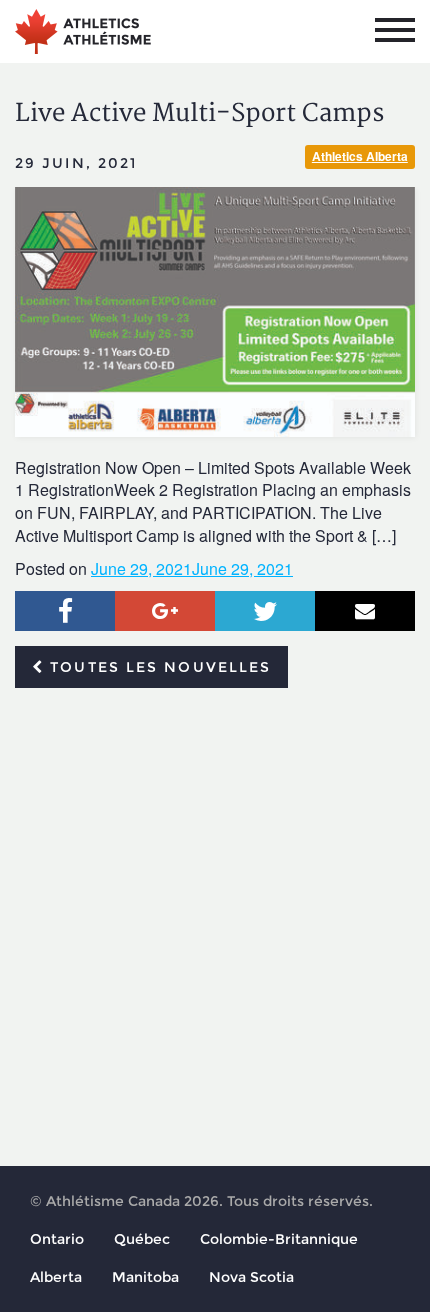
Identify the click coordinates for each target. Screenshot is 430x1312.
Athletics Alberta (360, 156)
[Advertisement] (215, 928)
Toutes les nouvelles (157, 667)
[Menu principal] (395, 30)
